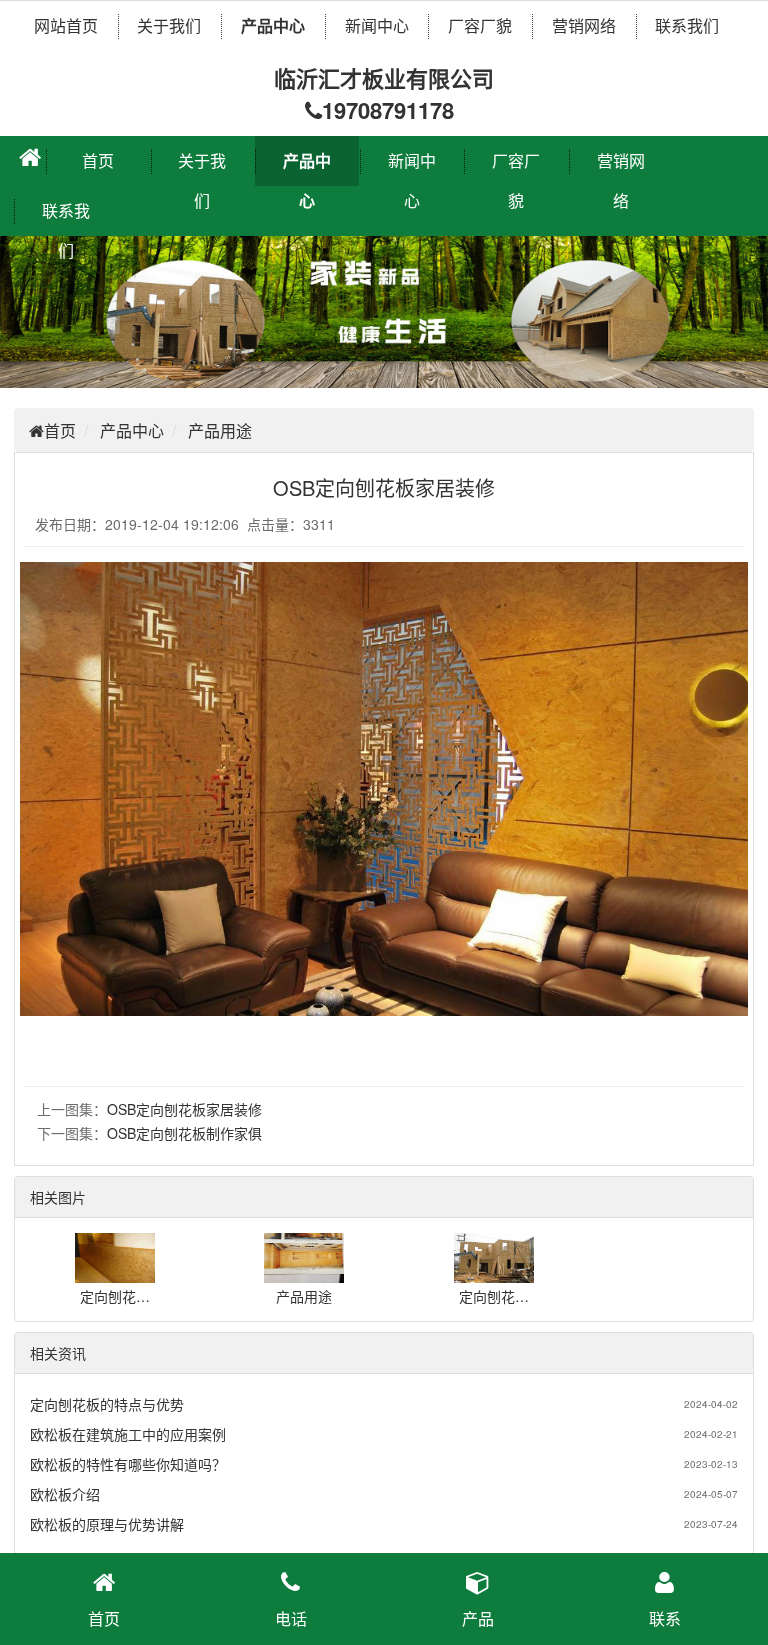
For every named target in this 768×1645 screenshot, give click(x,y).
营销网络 (584, 25)
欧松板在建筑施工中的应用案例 (128, 1434)
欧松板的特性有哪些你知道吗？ (128, 1464)
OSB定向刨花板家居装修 (184, 1109)
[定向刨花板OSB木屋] (494, 1273)
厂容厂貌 (480, 25)
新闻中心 (377, 25)
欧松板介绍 (65, 1494)
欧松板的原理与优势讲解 (107, 1524)
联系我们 (687, 25)
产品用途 (220, 430)
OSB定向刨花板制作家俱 (184, 1133)
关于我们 (169, 25)
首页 (98, 160)
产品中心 (273, 25)
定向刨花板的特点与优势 (107, 1404)
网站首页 (66, 25)
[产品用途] (304, 1273)
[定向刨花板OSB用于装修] (115, 1273)
